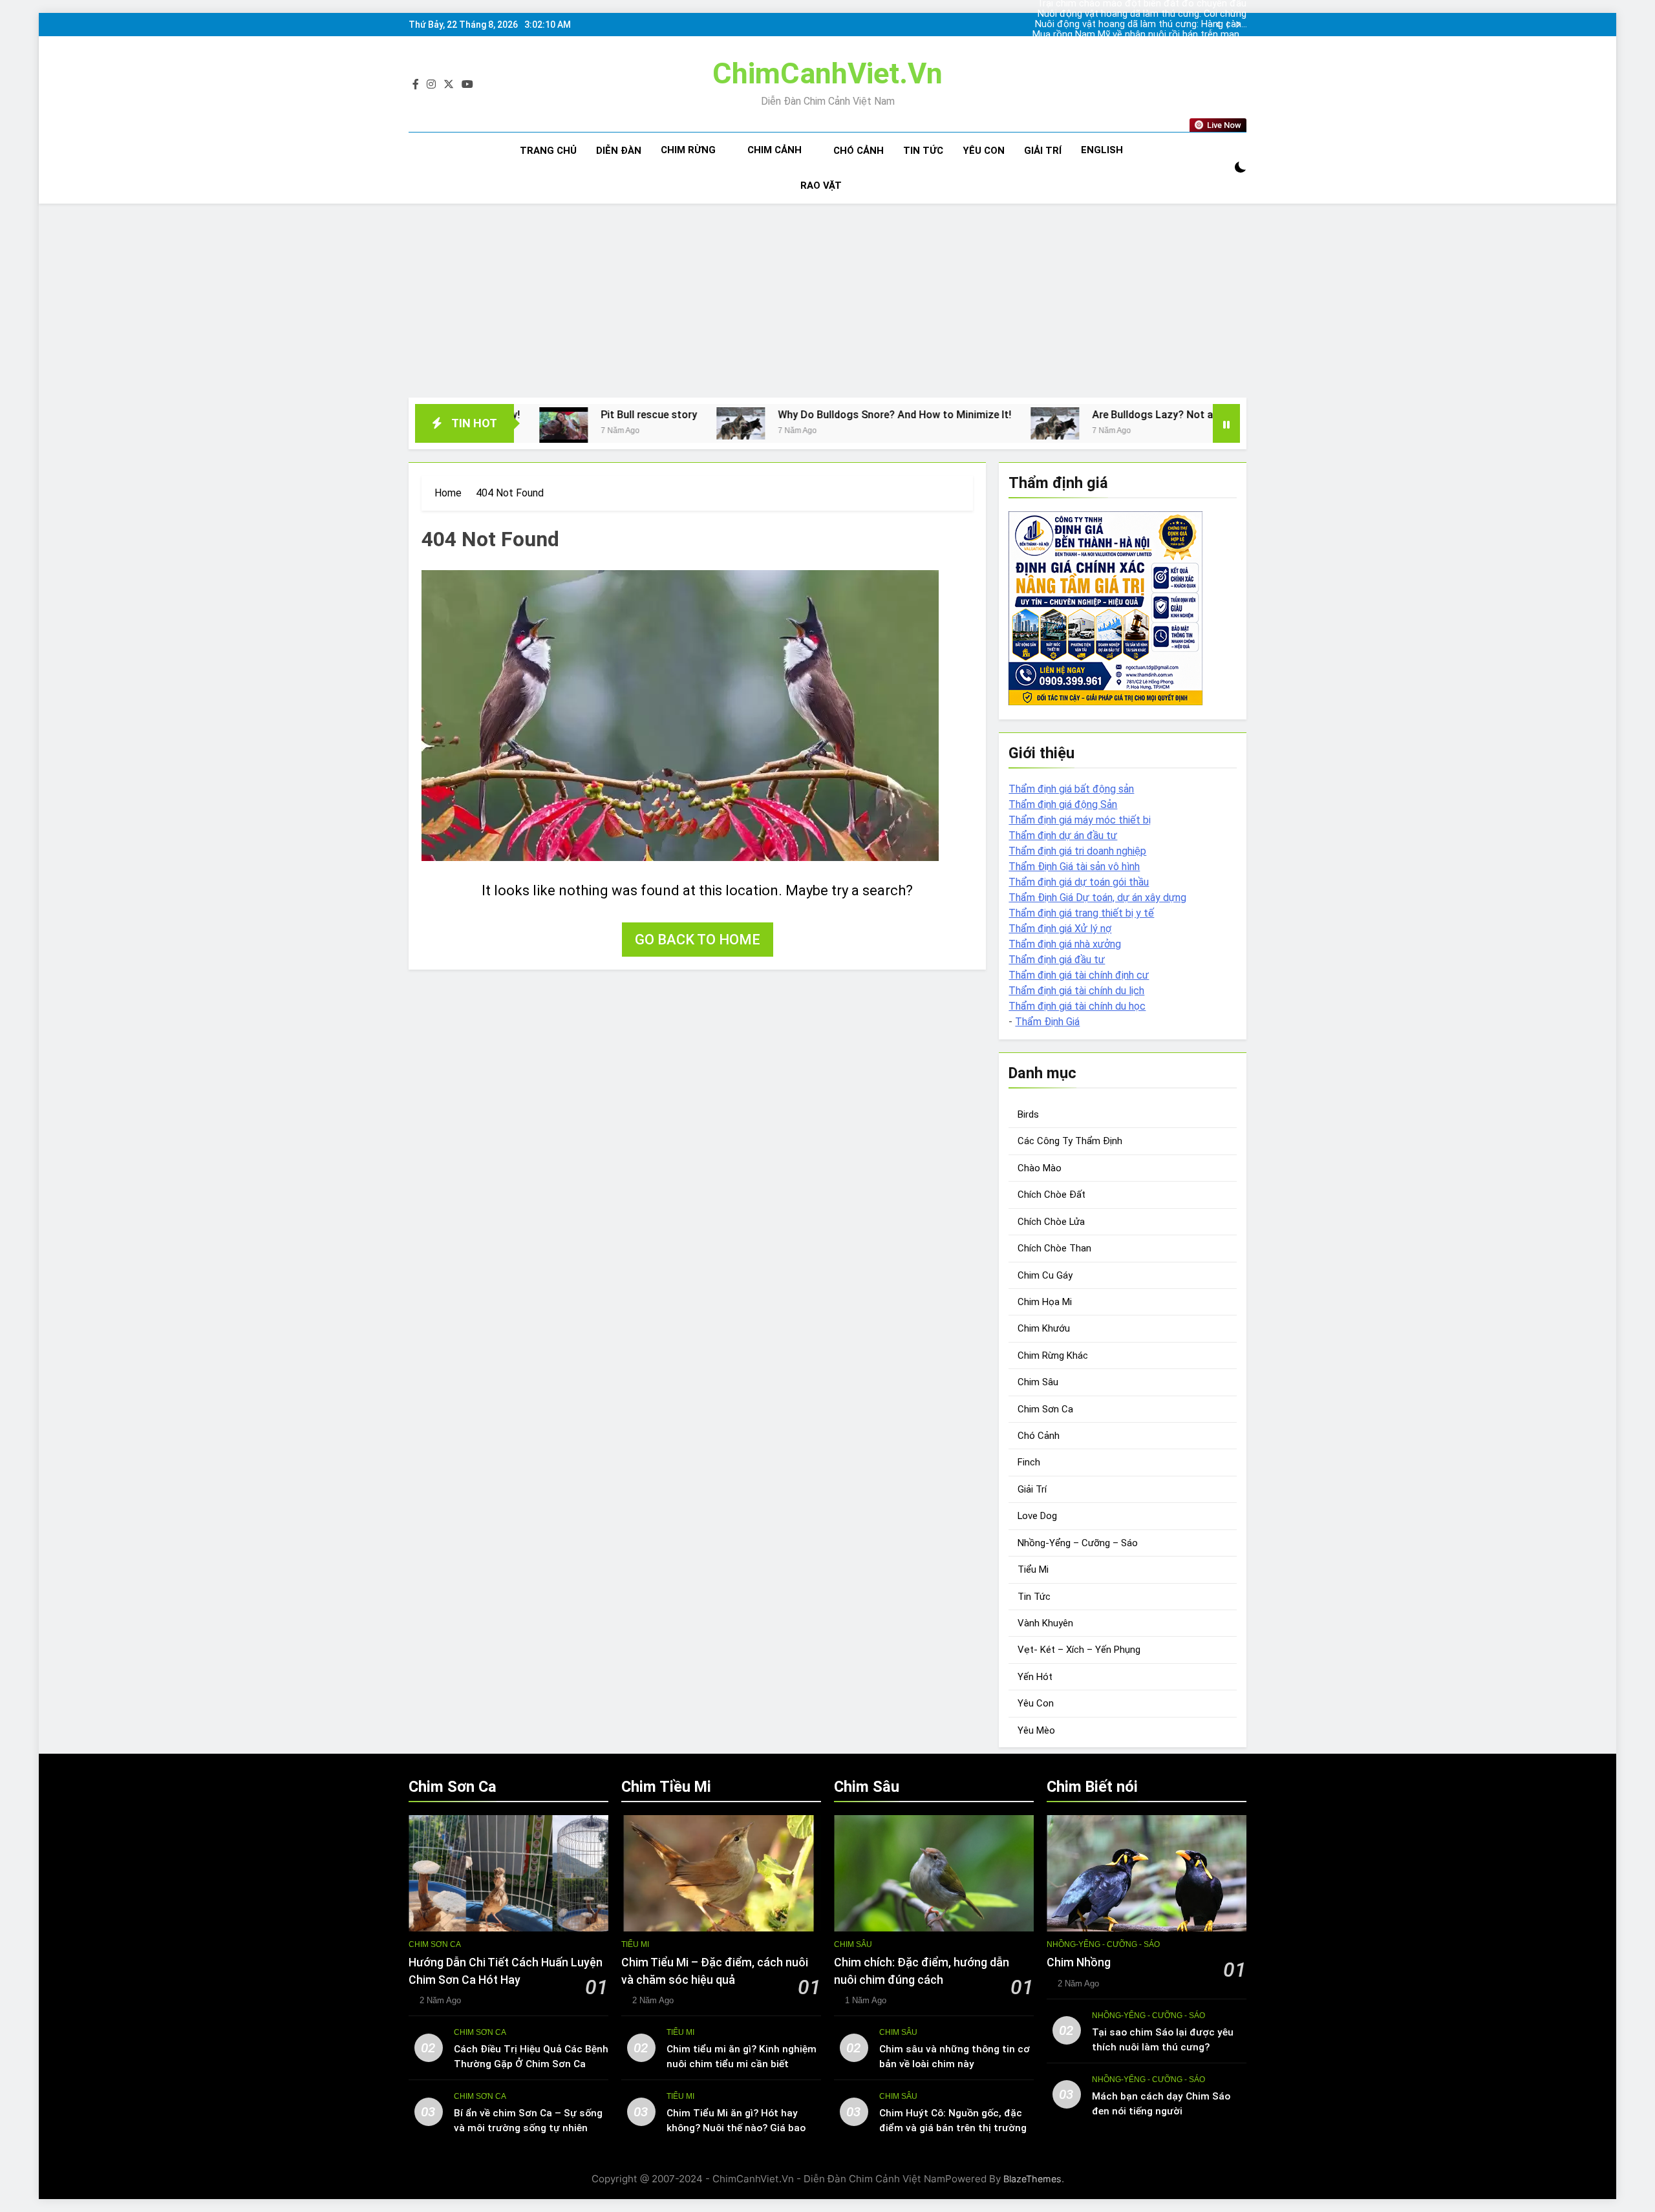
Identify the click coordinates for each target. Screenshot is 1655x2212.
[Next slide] (1238, 25)
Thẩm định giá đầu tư (1057, 960)
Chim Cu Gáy (1045, 1275)
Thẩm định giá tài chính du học (1077, 1006)
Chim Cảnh (774, 150)
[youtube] (467, 85)
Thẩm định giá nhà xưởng (1065, 944)
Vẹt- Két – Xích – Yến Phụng (1079, 1650)
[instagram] (431, 85)
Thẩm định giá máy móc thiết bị (1080, 820)
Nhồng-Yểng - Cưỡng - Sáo (1103, 1944)
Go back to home (698, 940)
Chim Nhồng (1079, 1962)
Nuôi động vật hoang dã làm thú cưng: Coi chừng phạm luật (1142, 6)
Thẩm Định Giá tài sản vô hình (1074, 867)
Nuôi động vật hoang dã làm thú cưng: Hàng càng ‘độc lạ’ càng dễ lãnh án (1141, 16)
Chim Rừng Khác (1053, 1356)
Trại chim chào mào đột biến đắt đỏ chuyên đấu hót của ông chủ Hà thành (1142, 37)
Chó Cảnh (859, 151)
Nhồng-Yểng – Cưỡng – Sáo (1078, 1543)
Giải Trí (1043, 151)
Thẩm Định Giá (1047, 1022)
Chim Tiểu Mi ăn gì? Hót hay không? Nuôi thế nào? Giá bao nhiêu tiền (736, 2128)
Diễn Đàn (619, 151)
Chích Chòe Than (1054, 1248)
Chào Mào (1040, 1168)
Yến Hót (1035, 1677)
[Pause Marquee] (1226, 423)
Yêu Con (984, 151)
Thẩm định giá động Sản (1063, 804)
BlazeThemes (1032, 2179)
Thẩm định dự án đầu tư (1063, 835)
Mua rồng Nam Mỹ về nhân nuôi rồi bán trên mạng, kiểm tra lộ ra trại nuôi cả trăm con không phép (1139, 27)
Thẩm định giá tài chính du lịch (1076, 991)
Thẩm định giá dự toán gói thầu (1079, 882)
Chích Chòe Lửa (1051, 1222)
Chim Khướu (1044, 1328)
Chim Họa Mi (1045, 1302)
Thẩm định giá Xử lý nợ (1060, 929)
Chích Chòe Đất (1052, 1195)
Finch (1029, 1462)
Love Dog (1037, 1516)
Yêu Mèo (1036, 1730)
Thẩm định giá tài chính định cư (1079, 975)
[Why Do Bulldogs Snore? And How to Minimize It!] (589, 423)
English (1102, 150)
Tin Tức (923, 151)
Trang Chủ (548, 151)
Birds (1028, 1114)
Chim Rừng (688, 150)
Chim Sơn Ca (1045, 1409)
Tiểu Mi (1033, 1569)
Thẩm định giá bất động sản (1071, 789)
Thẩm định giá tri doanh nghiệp (1077, 851)
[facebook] (416, 85)
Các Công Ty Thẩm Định (1070, 1141)
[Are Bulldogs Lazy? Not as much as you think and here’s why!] (903, 423)
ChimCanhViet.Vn (827, 73)
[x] (449, 85)
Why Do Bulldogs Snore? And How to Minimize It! (742, 415)
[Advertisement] (827, 301)
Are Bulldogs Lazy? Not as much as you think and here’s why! (1085, 415)
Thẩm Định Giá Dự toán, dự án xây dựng (1097, 898)
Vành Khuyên (1045, 1623)
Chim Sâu (1038, 1382)
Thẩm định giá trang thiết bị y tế (1081, 913)
